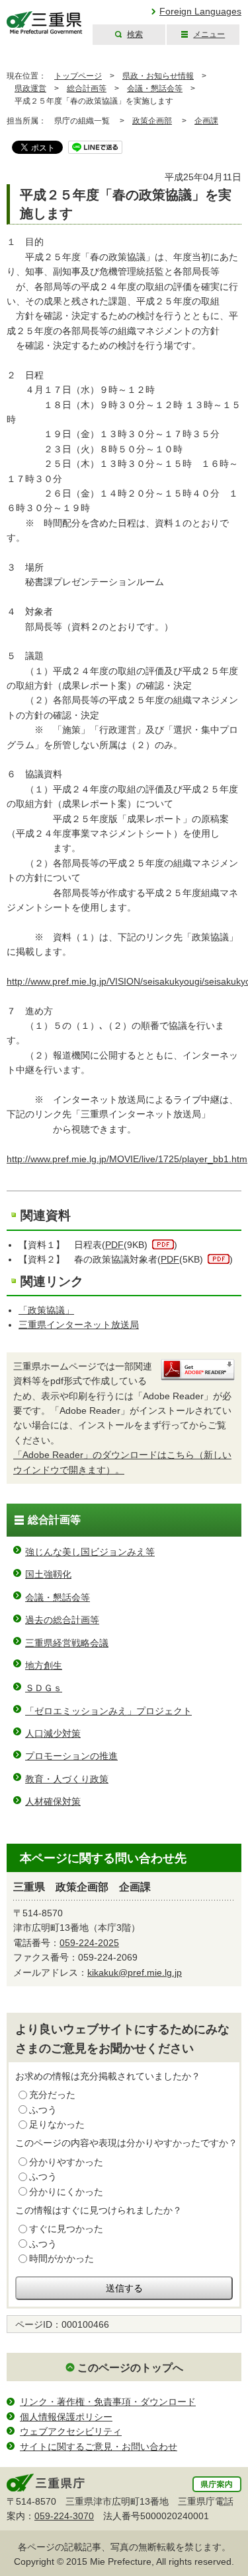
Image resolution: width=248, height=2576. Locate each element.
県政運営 (30, 88)
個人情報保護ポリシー (66, 2417)
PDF (114, 1245)
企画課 (206, 121)
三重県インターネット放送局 (79, 1325)
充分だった (52, 2095)
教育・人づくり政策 (67, 1779)
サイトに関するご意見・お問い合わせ (99, 2447)
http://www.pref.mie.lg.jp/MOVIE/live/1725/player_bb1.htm (127, 1159)
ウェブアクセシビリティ (71, 2431)
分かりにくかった (66, 2192)
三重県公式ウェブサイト (45, 23)
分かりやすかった (66, 2162)
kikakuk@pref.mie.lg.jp (135, 1972)
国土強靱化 (48, 1574)
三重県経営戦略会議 (67, 1643)
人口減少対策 (53, 1733)
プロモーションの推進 (71, 1756)
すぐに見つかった (66, 2229)
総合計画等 (87, 88)
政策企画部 (152, 121)
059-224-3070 (64, 2516)
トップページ (78, 76)
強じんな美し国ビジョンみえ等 (90, 1552)
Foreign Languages (200, 11)
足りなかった (57, 2124)
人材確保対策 (53, 1801)
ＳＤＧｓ (44, 1688)
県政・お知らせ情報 (158, 76)
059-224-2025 (89, 1943)
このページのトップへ (130, 2368)
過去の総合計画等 (62, 1620)
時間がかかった (62, 2258)
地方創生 (44, 1665)
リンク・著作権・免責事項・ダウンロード (108, 2402)
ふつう (43, 2110)
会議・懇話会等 (155, 88)
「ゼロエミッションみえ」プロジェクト (108, 1711)
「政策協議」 (46, 1310)
